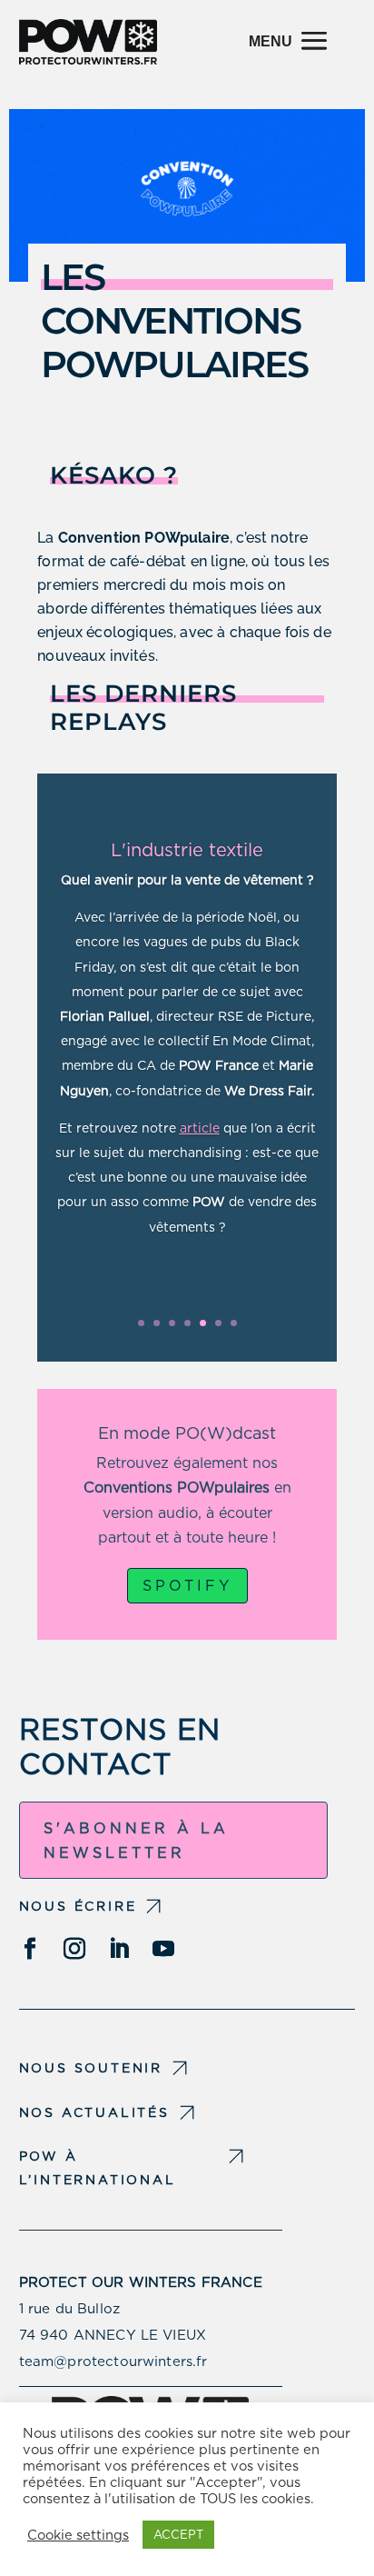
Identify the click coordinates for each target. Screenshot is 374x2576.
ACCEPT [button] (178, 2535)
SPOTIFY (187, 1586)
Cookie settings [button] (78, 2535)
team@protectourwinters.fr (113, 2361)
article (200, 1128)
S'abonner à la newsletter (136, 1841)
